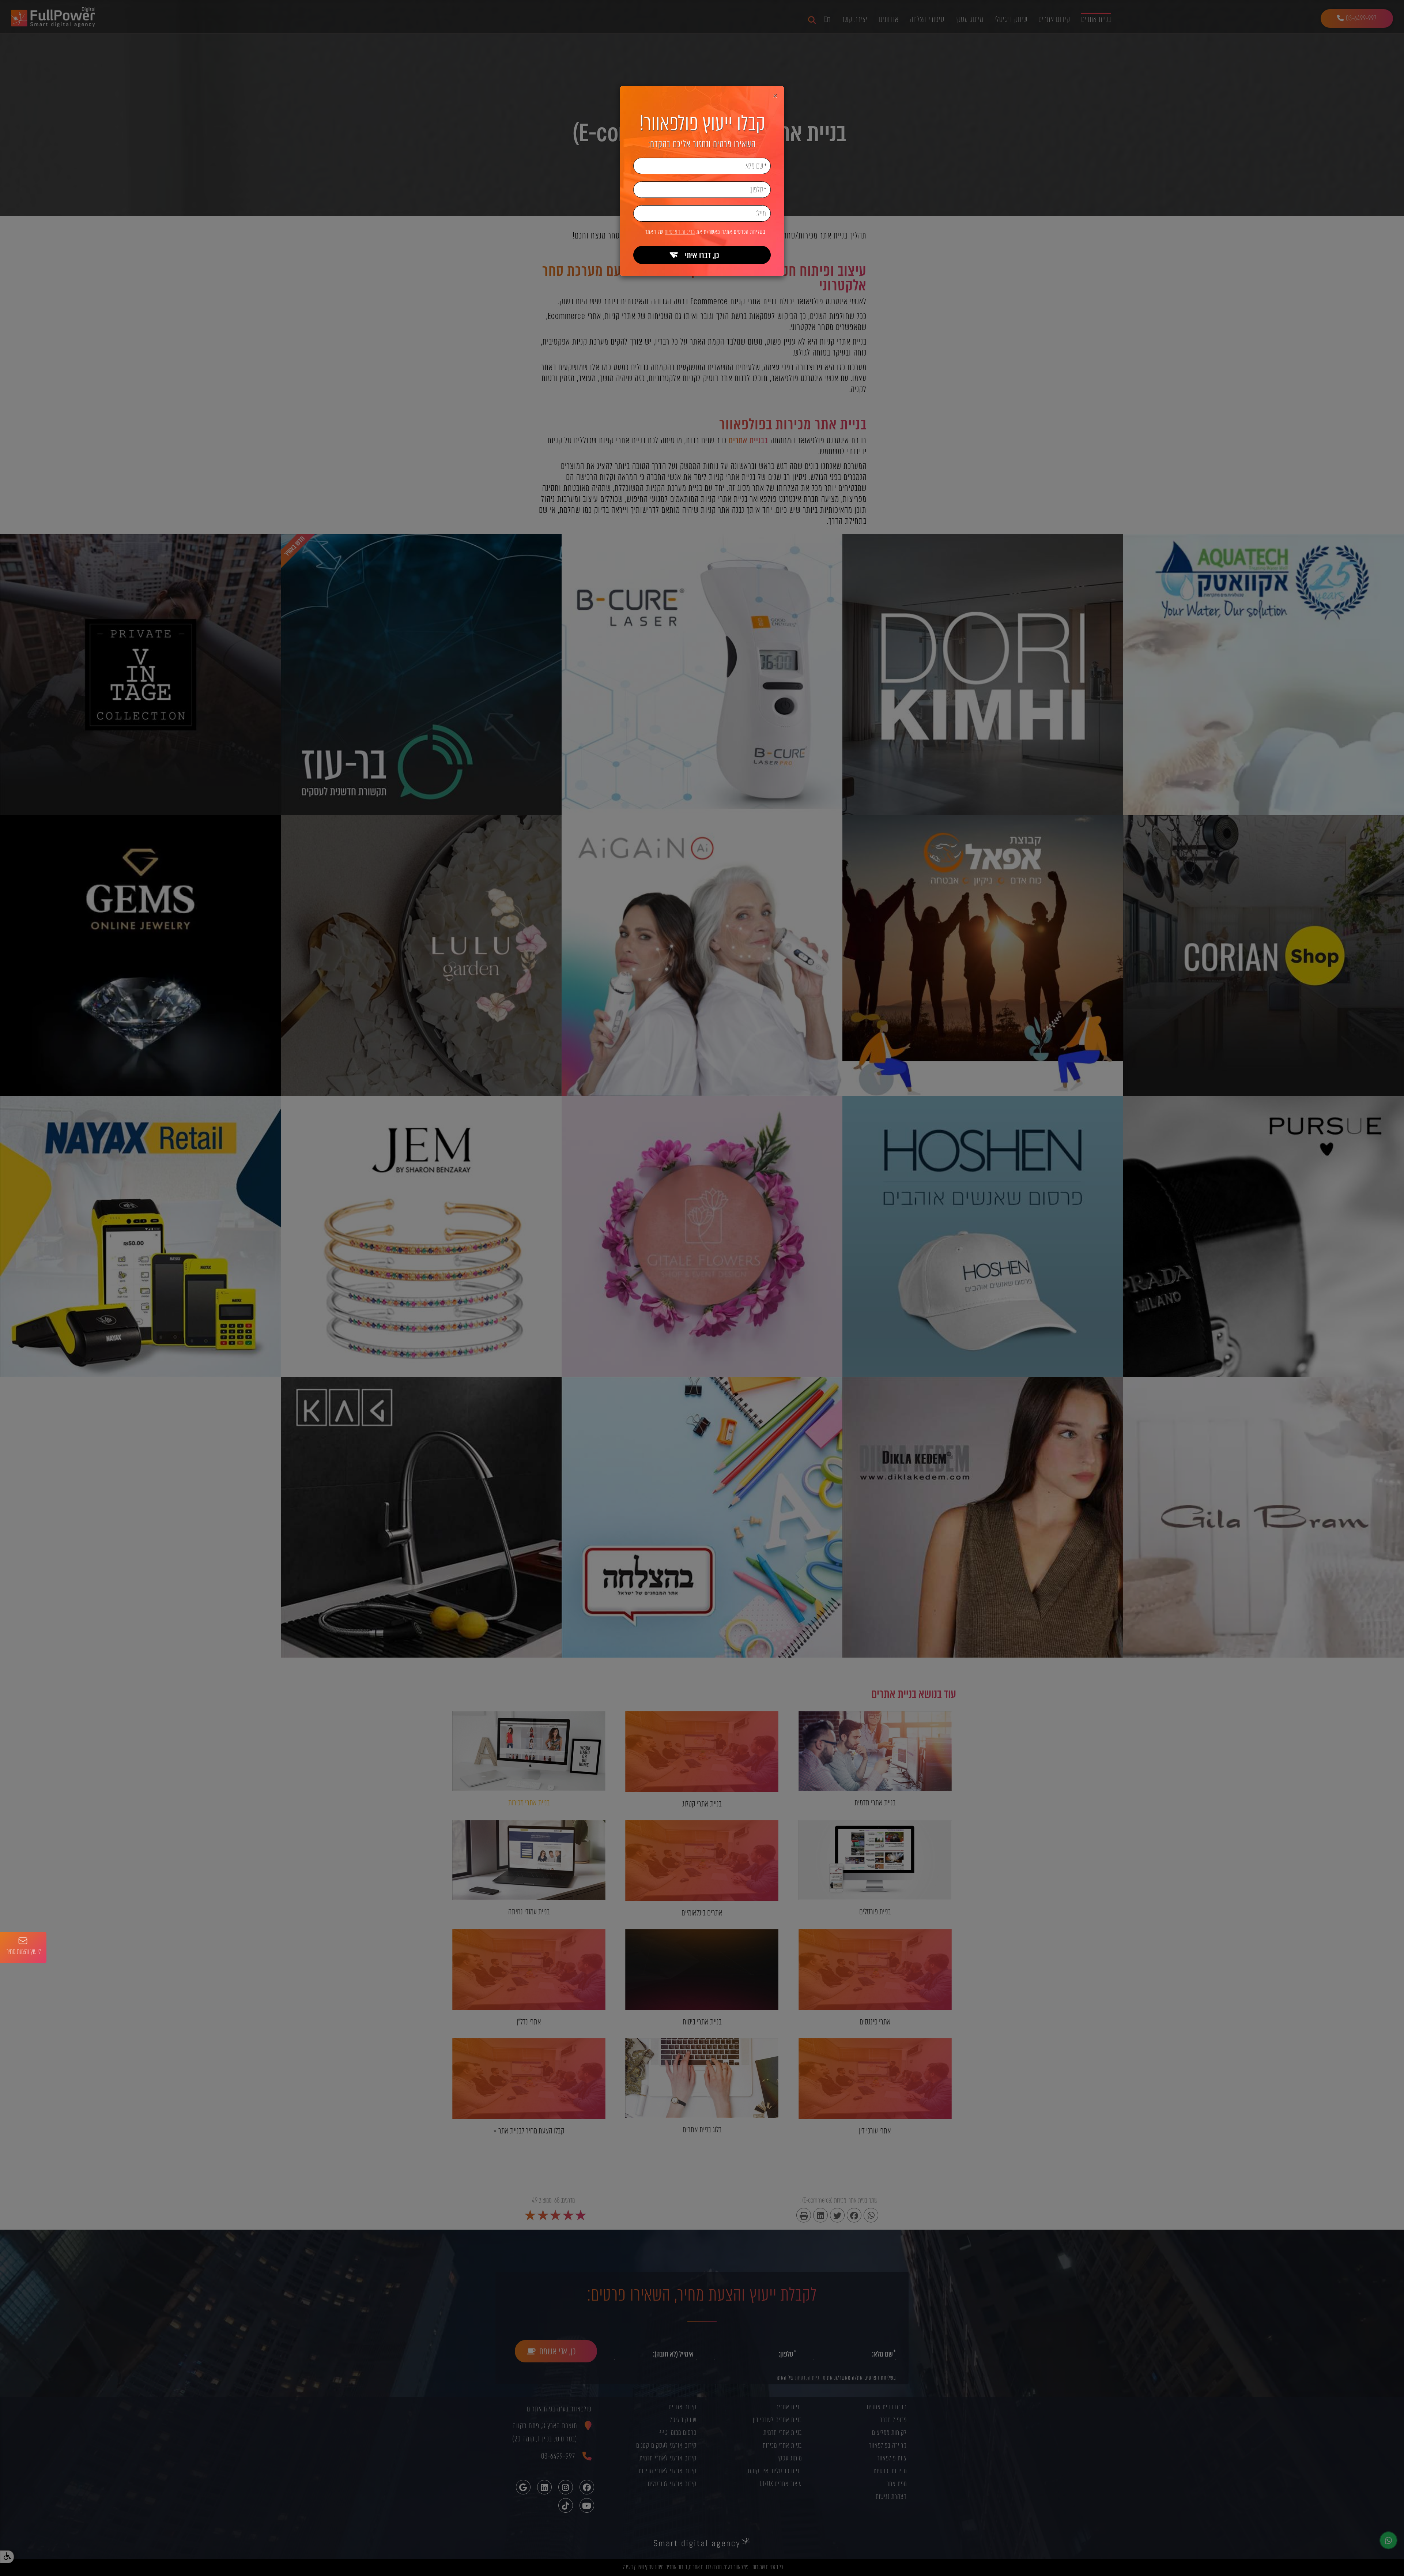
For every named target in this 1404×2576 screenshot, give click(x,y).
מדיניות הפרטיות (680, 232)
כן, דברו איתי (702, 255)
